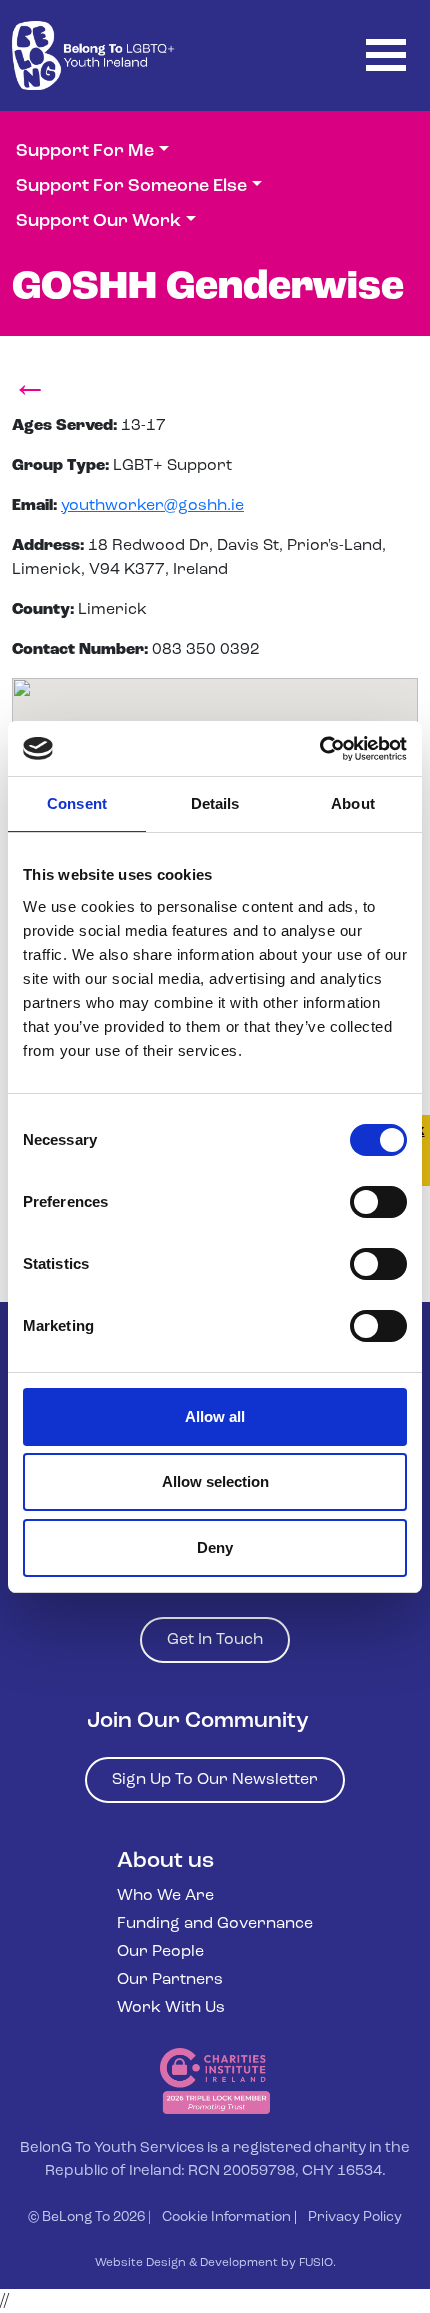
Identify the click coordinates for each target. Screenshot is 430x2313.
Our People (160, 1952)
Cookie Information (226, 2217)
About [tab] (353, 803)
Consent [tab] (77, 803)
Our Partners (170, 1980)
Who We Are (165, 1896)
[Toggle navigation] (386, 55)
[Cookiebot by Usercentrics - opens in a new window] (319, 749)
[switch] (378, 1202)
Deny (215, 1547)
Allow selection (215, 1481)
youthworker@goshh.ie (152, 506)
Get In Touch (215, 1640)
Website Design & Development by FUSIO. (215, 2263)
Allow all (215, 1416)
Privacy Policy (355, 2217)
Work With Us (171, 2008)
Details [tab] (215, 803)
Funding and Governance (215, 1924)
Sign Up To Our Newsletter (215, 1780)
